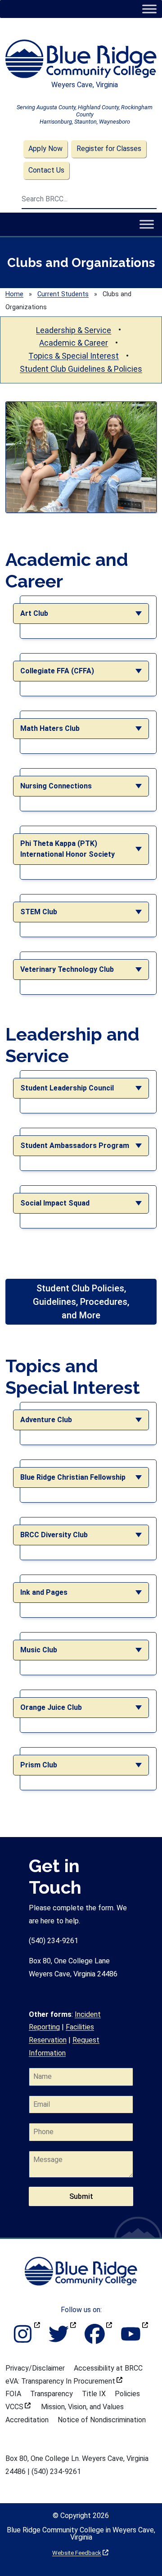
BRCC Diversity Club (54, 1535)
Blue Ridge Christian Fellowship (73, 1477)
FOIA (13, 2394)
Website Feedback (80, 2553)
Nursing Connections (56, 786)
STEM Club (39, 912)
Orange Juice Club (51, 1707)
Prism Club (39, 1765)
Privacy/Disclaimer (35, 2368)
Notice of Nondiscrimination (102, 2420)
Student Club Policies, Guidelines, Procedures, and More (81, 1302)
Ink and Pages (44, 1592)
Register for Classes (109, 149)
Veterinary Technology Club (67, 969)
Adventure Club (46, 1420)
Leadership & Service (74, 330)
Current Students (63, 294)
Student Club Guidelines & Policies (81, 369)
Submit (81, 2196)
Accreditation (27, 2420)
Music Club (39, 1650)
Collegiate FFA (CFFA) (57, 671)
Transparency (52, 2394)
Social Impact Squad (55, 1203)
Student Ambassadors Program (75, 1146)
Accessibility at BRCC (108, 2368)
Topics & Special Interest (74, 356)
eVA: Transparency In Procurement (64, 2381)
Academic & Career (74, 343)
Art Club (34, 613)
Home (14, 294)
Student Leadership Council (67, 1088)
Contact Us (46, 170)
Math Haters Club (50, 728)
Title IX (94, 2394)
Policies (127, 2394)
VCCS (18, 2407)
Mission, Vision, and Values (82, 2407)
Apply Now (45, 149)
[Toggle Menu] (149, 9)
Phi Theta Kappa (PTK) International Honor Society (67, 849)
